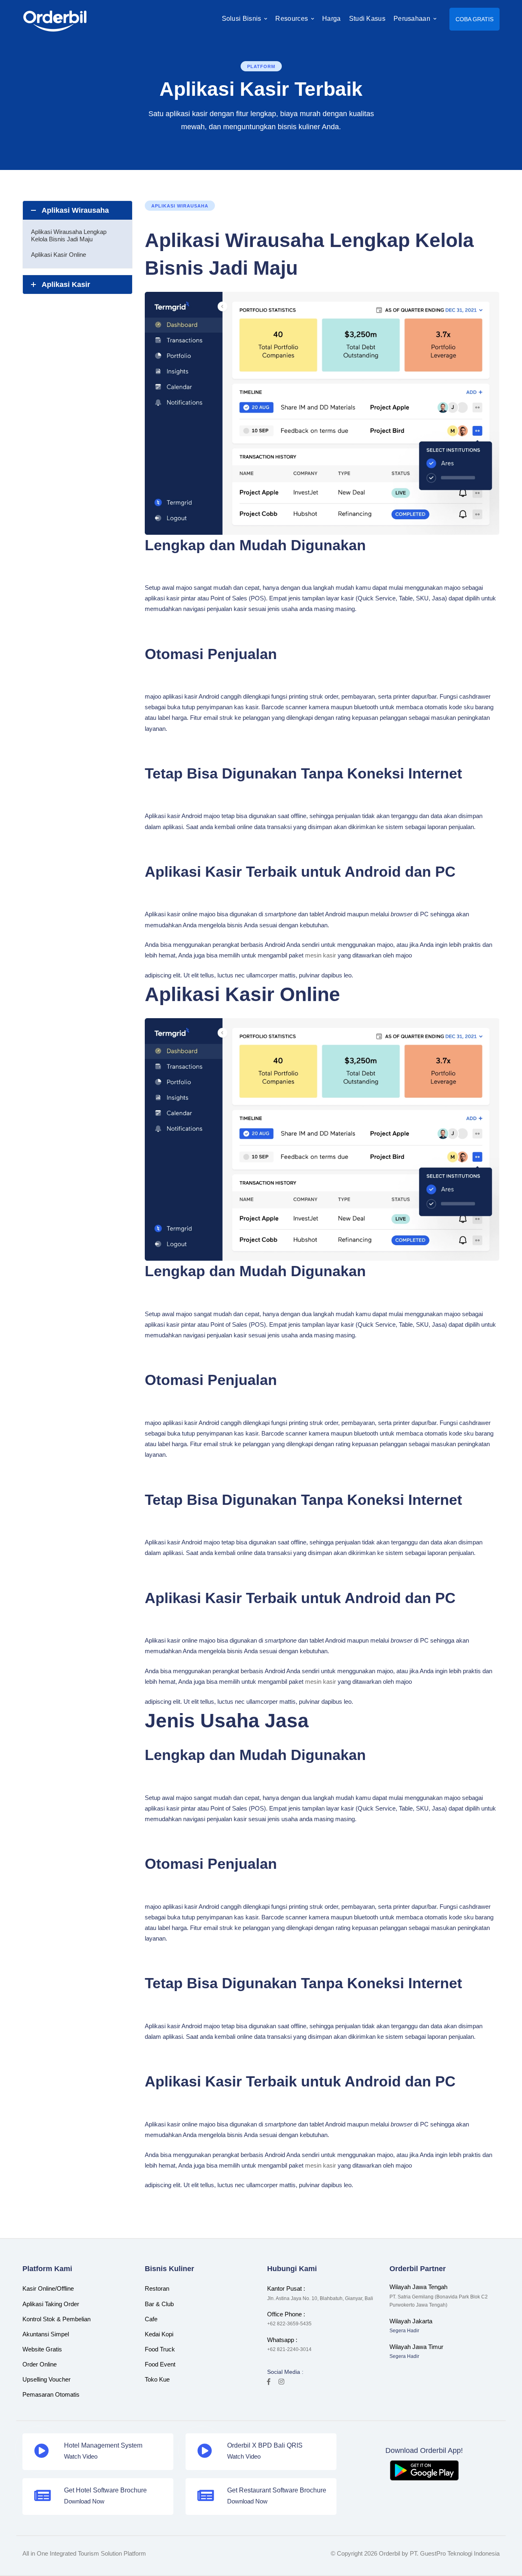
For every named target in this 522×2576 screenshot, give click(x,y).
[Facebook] (269, 2382)
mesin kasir (321, 955)
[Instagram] (281, 2382)
